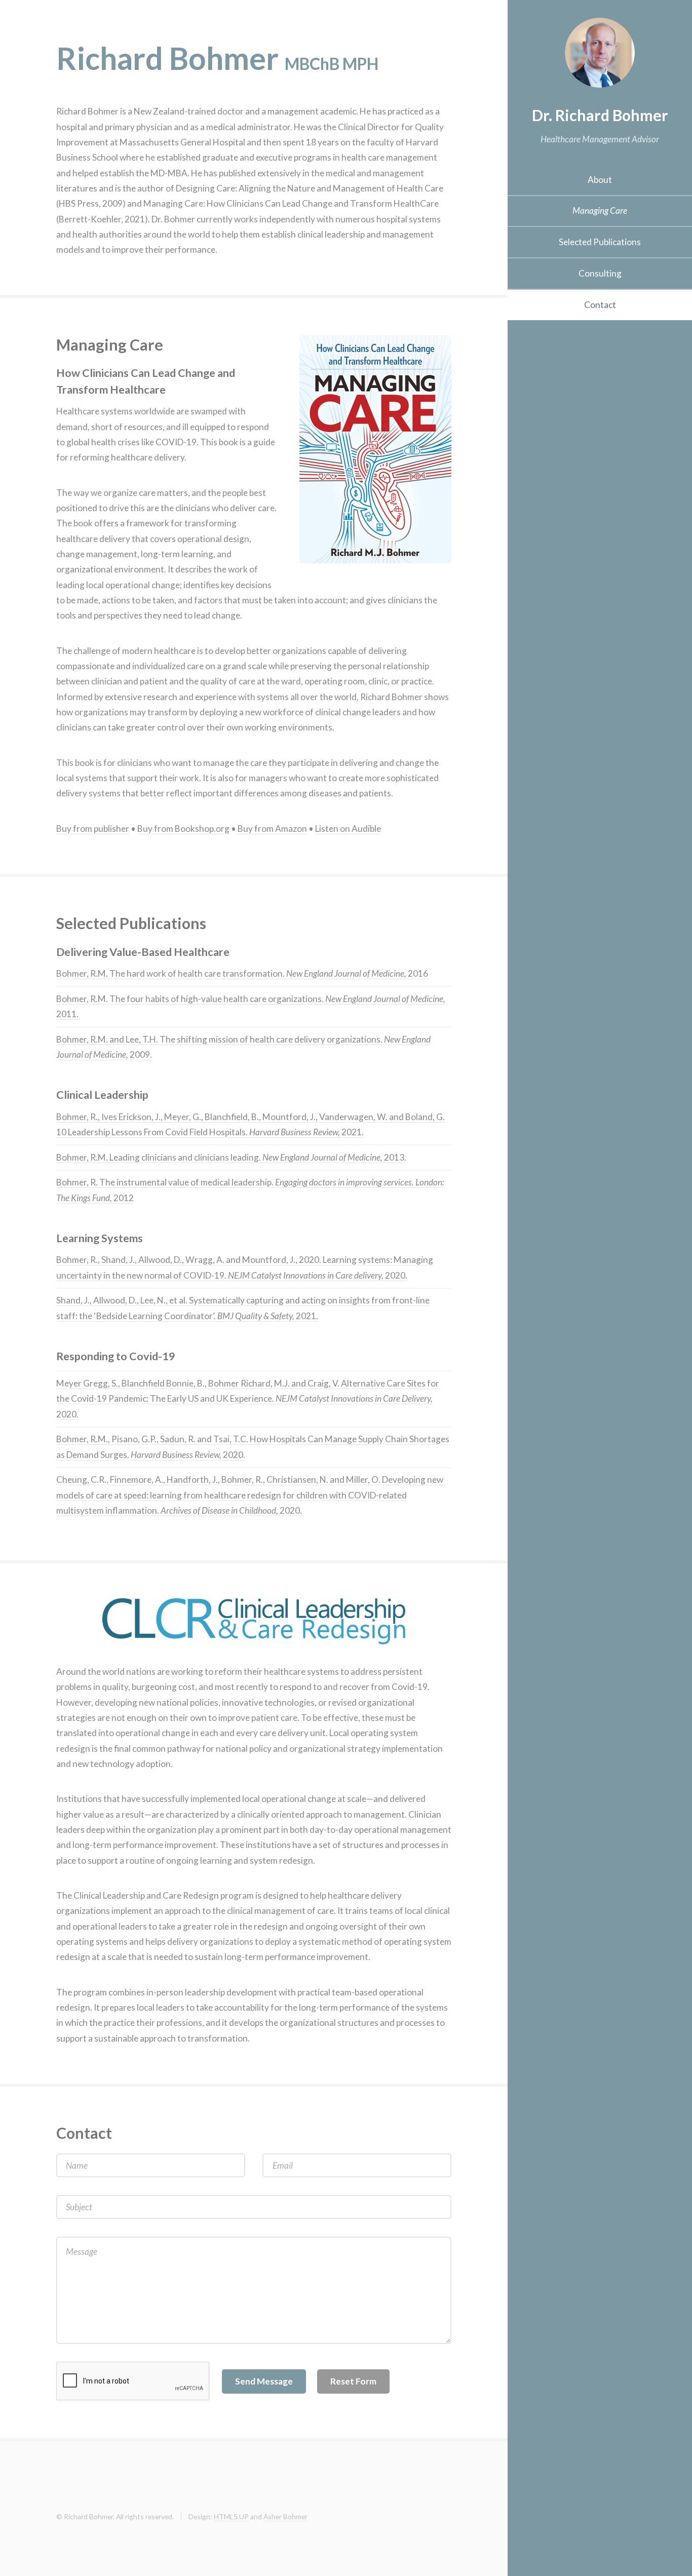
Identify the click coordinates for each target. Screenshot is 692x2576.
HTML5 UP (231, 2516)
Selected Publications (600, 242)
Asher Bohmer (285, 2516)
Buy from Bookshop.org (183, 829)
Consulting (600, 273)
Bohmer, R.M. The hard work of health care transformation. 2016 (242, 973)
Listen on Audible (348, 829)
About (600, 180)
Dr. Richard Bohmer (600, 115)
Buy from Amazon (272, 829)
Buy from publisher (93, 829)
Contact (600, 305)
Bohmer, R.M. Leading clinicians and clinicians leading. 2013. (231, 1157)
